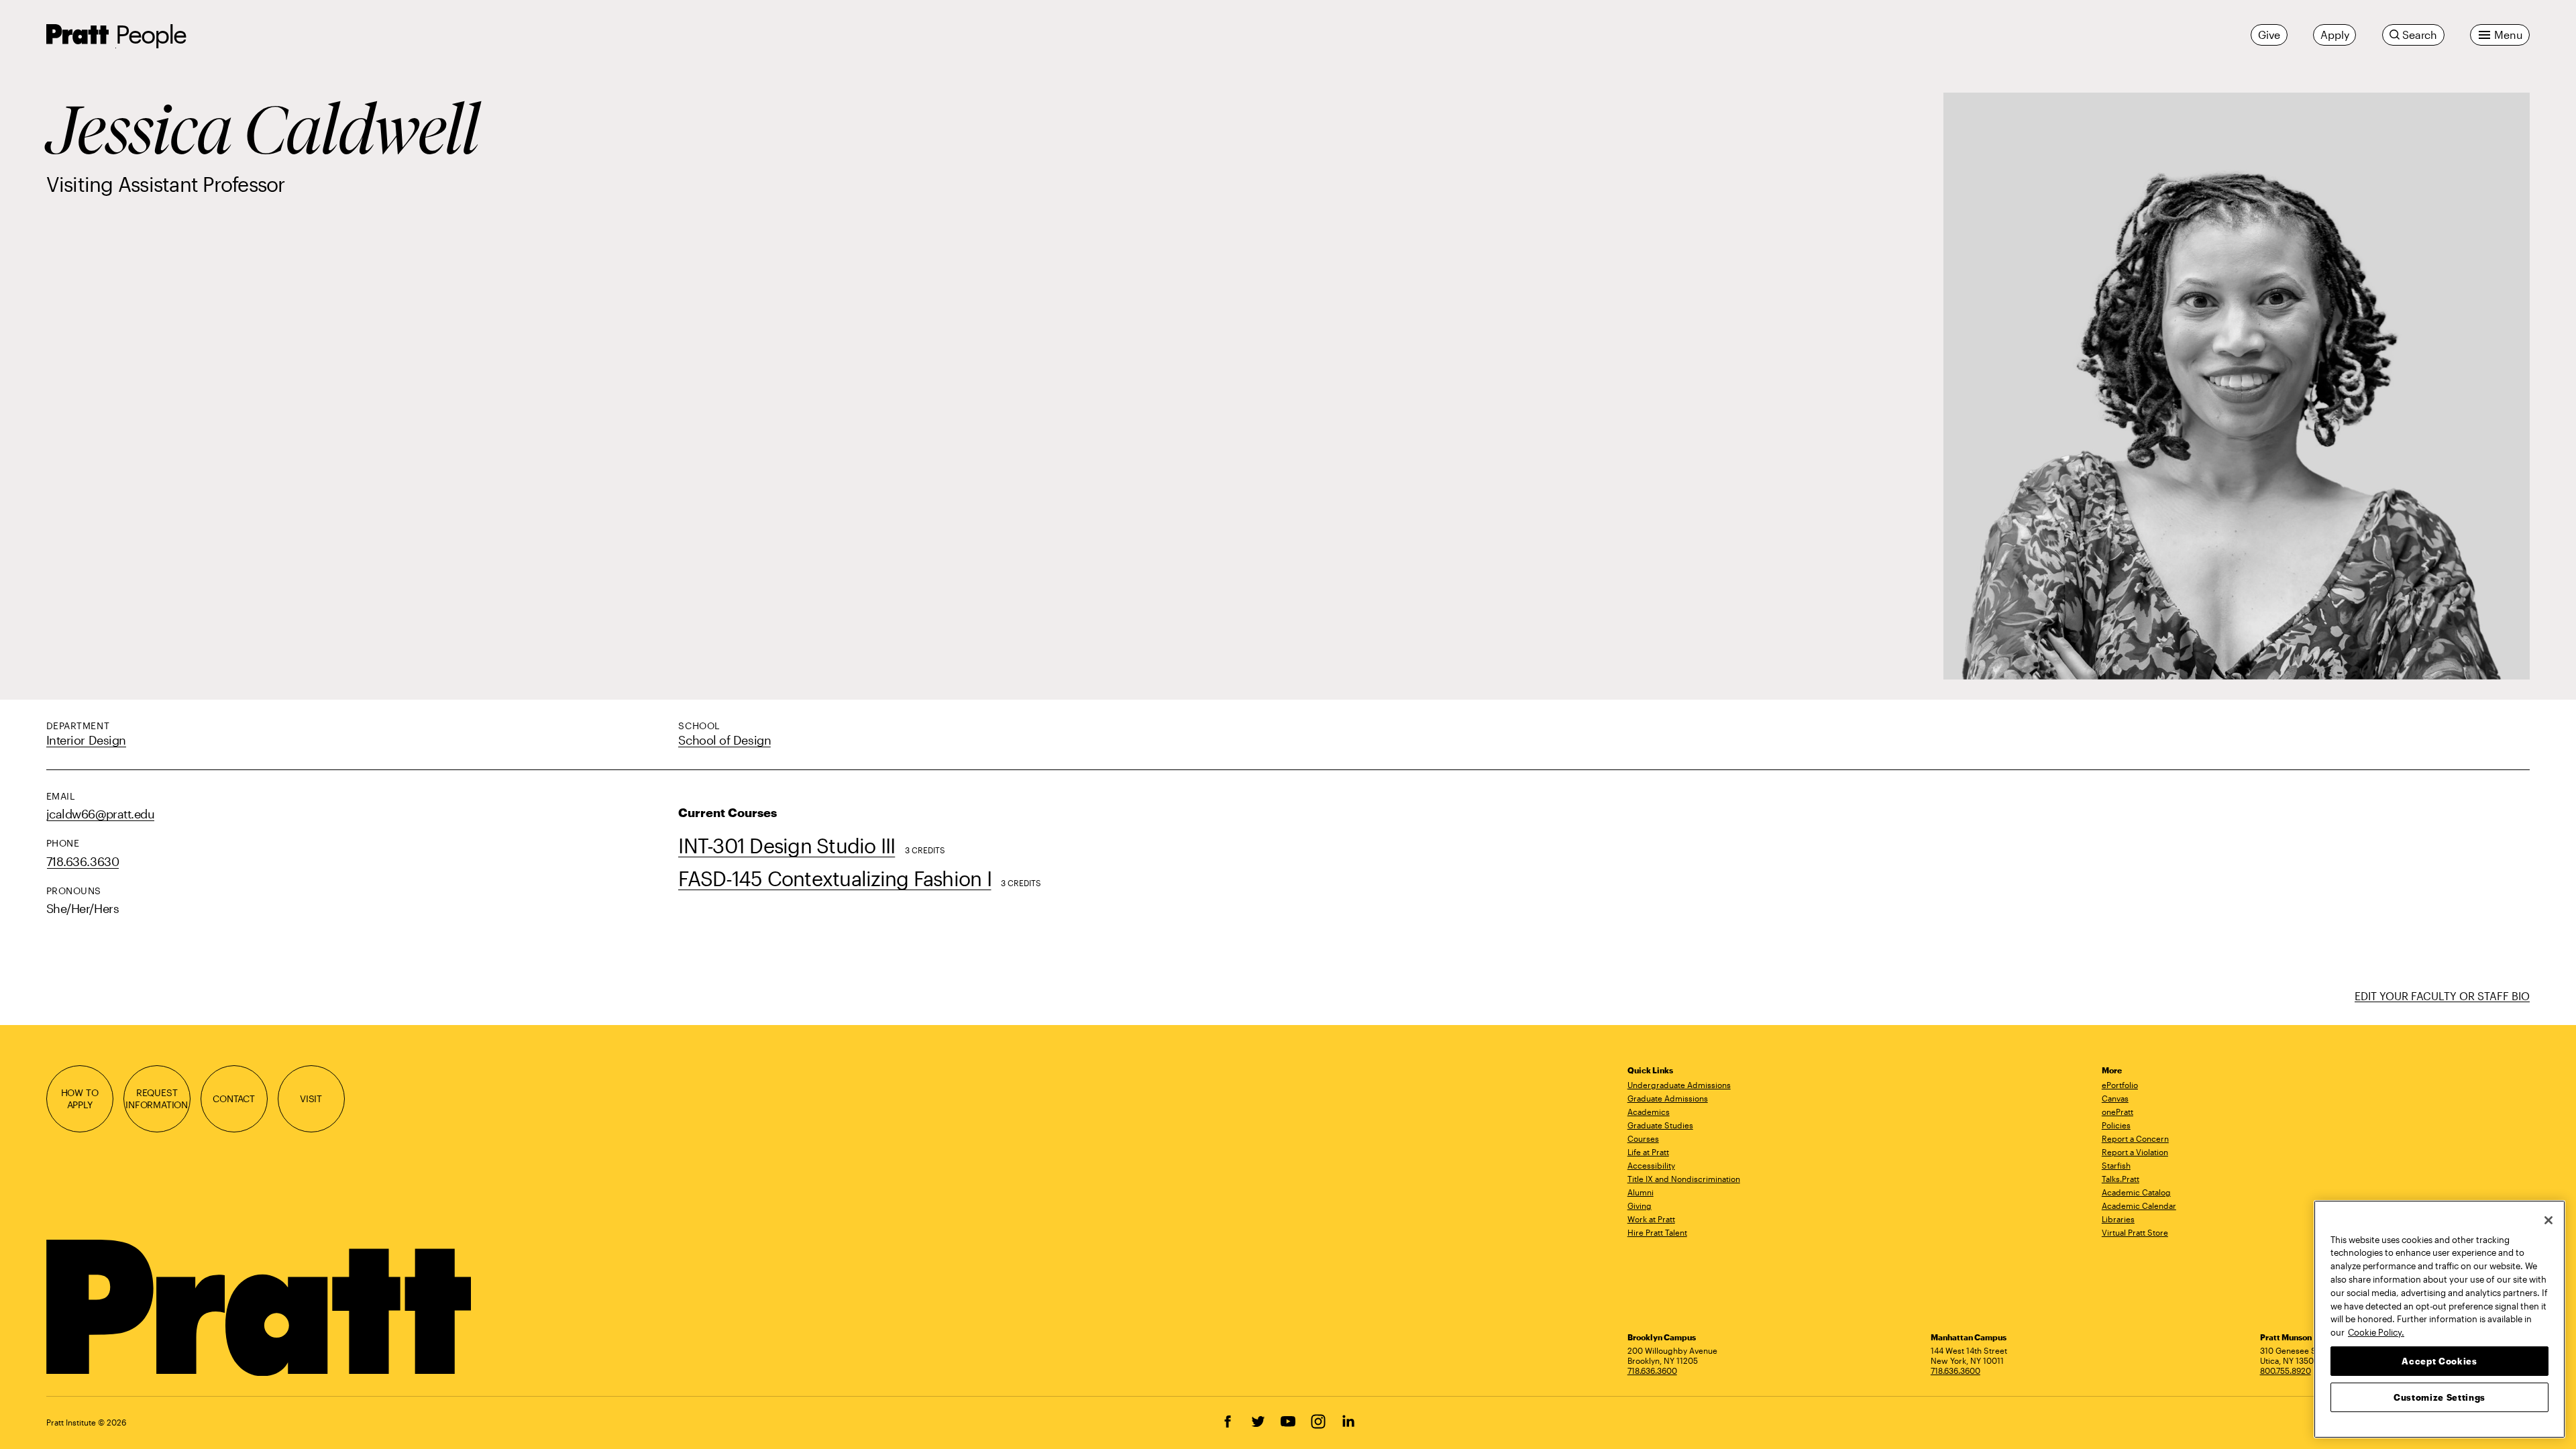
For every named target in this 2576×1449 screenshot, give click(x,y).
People (151, 34)
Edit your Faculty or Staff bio (2442, 996)
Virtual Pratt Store (2135, 1232)
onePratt (2117, 1112)
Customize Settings (2439, 1397)
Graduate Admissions (1668, 1098)
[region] (2439, 1319)
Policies (2116, 1125)
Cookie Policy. (2376, 1332)
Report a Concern (2135, 1138)
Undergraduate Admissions (1679, 1085)
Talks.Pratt (2121, 1179)
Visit (311, 1098)
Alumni (1641, 1192)
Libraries (2118, 1219)
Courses (1643, 1138)
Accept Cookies (2439, 1360)
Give (2269, 35)
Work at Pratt (1651, 1219)
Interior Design (86, 740)
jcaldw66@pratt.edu (101, 814)
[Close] (2548, 1220)
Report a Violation (2135, 1152)
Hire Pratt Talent (1657, 1232)
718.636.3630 (83, 861)
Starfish (2116, 1165)
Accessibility (1651, 1165)
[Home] (261, 1308)
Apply (2334, 35)
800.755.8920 (2286, 1371)
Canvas (2115, 1098)
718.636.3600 (1652, 1371)
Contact (234, 1098)
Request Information (157, 1098)
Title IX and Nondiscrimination (1684, 1179)
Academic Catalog (2136, 1192)
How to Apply (80, 1098)
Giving (1640, 1205)
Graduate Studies (1660, 1125)
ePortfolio (2120, 1085)
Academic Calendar (2139, 1205)
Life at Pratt (1648, 1152)
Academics (1649, 1112)
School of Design (724, 740)
